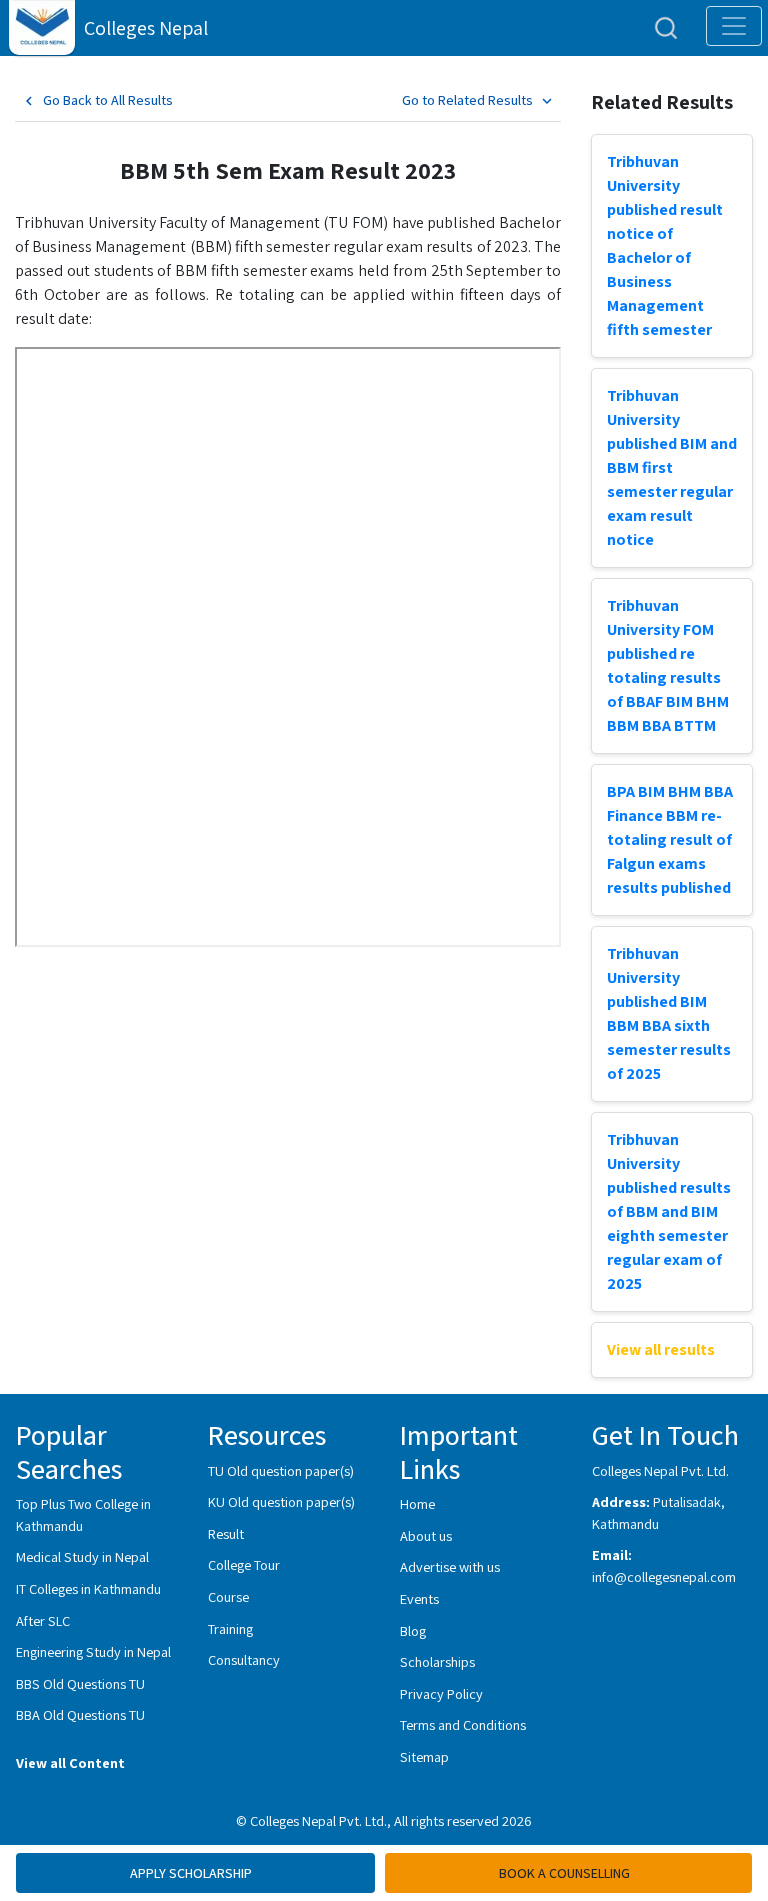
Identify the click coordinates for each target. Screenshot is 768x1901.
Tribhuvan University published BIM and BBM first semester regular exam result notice (672, 467)
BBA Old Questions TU (80, 1714)
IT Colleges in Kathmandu (88, 1588)
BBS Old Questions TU (80, 1683)
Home (417, 1503)
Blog (413, 1630)
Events (419, 1598)
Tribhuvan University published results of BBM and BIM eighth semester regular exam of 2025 (669, 1211)
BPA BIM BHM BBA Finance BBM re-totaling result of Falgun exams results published (670, 839)
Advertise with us (450, 1566)
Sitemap (424, 1756)
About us (426, 1535)
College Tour (244, 1564)
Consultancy (244, 1659)
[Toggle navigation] (734, 26)
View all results (661, 1349)
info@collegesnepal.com (664, 1576)
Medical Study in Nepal (82, 1556)
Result (226, 1533)
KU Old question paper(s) (281, 1501)
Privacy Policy (441, 1693)
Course (228, 1596)
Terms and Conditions (463, 1724)
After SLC (43, 1620)
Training (230, 1628)
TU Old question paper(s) (281, 1470)
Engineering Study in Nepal (93, 1651)
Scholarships (437, 1661)
